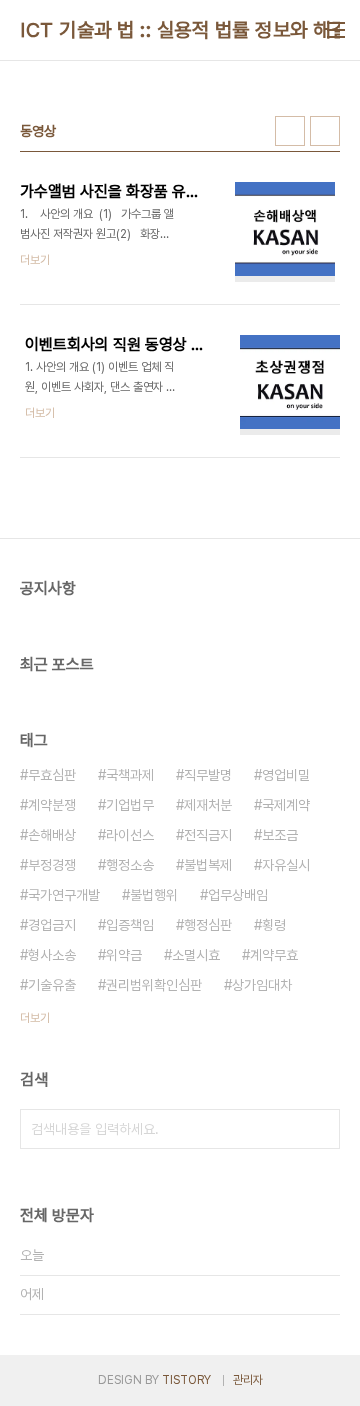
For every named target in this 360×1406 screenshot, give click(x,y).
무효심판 (52, 775)
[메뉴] (336, 30)
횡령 (274, 925)
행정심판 (208, 925)
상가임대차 (262, 985)
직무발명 (208, 775)
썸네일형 (290, 131)
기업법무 (130, 805)
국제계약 (286, 805)
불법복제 (208, 865)
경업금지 (52, 925)
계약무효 (274, 955)
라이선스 (130, 835)
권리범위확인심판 (154, 985)
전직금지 (208, 835)
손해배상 (52, 835)
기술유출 (52, 985)
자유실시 (286, 865)
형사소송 (52, 955)
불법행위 (154, 895)
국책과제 (130, 775)
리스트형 (325, 131)
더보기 (35, 1018)
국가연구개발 (64, 895)
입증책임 (130, 925)
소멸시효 (196, 955)
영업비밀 (286, 775)
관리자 (248, 1380)
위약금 (124, 955)
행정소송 (130, 865)
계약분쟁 (52, 805)
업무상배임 (238, 895)
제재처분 (208, 805)
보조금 (280, 835)
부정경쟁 (52, 865)
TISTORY (186, 1380)
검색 (320, 1129)
